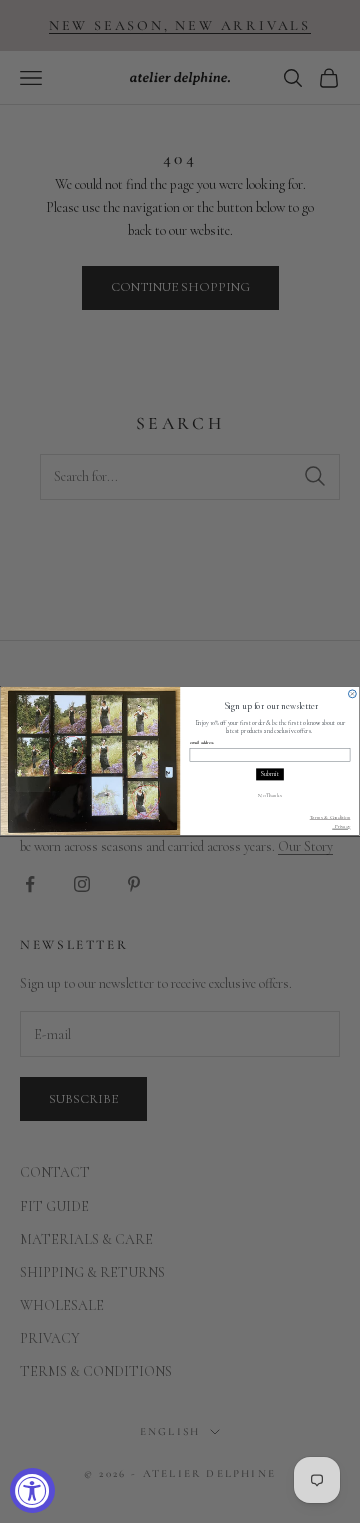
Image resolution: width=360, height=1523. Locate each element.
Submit (270, 775)
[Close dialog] (352, 694)
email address (202, 743)
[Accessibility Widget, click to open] (32, 1490)
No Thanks (269, 795)
